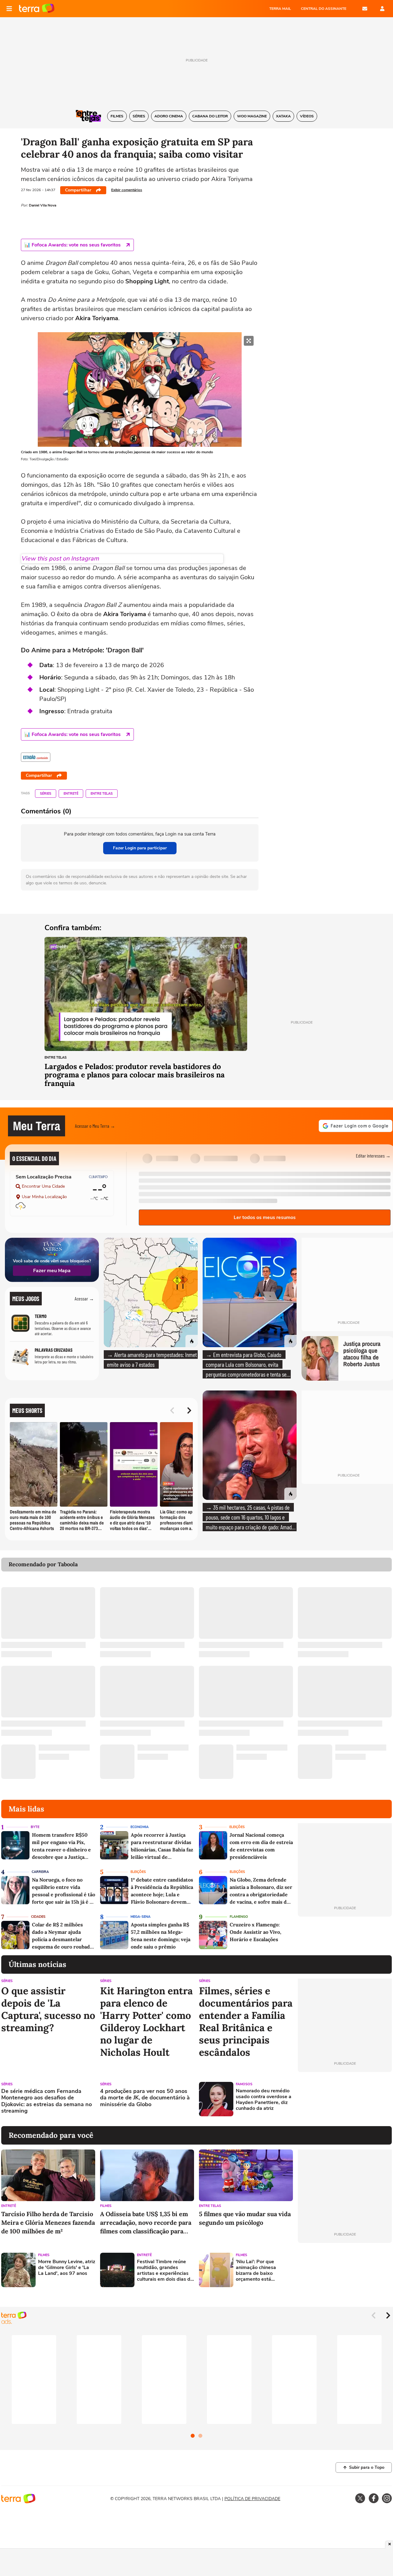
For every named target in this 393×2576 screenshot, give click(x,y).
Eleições (237, 1827)
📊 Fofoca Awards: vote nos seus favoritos (72, 245)
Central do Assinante (324, 9)
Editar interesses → (373, 1156)
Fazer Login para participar (140, 848)
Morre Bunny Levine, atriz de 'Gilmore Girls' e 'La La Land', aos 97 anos (67, 2268)
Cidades (38, 1917)
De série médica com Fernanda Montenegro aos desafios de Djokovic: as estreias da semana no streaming (47, 2101)
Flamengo (239, 1917)
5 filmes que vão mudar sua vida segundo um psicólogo (245, 2218)
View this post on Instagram (60, 558)
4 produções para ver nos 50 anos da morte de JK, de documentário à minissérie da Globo (145, 2098)
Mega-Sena (140, 1917)
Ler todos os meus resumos (265, 1217)
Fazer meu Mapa (52, 1271)
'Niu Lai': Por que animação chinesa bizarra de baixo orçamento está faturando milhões (256, 2271)
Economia (140, 1827)
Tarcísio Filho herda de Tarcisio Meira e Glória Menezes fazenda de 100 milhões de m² (48, 2222)
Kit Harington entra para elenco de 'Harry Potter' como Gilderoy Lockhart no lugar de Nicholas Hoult (146, 2022)
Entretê (71, 794)
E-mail (365, 9)
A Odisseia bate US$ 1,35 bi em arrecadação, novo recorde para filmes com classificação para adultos (146, 2223)
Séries (46, 794)
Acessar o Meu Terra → (95, 1126)
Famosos (244, 2084)
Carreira (40, 1872)
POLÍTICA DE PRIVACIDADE (252, 2499)
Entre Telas (102, 794)
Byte (35, 1827)
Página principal (37, 9)
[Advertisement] (345, 2099)
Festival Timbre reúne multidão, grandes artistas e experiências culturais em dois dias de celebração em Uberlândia (165, 2271)
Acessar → (84, 1298)
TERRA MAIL (280, 9)
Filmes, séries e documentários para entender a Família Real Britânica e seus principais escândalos (246, 2022)
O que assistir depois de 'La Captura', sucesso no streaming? (48, 2009)
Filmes (106, 2206)
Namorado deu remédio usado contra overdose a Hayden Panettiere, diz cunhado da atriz (264, 2100)
